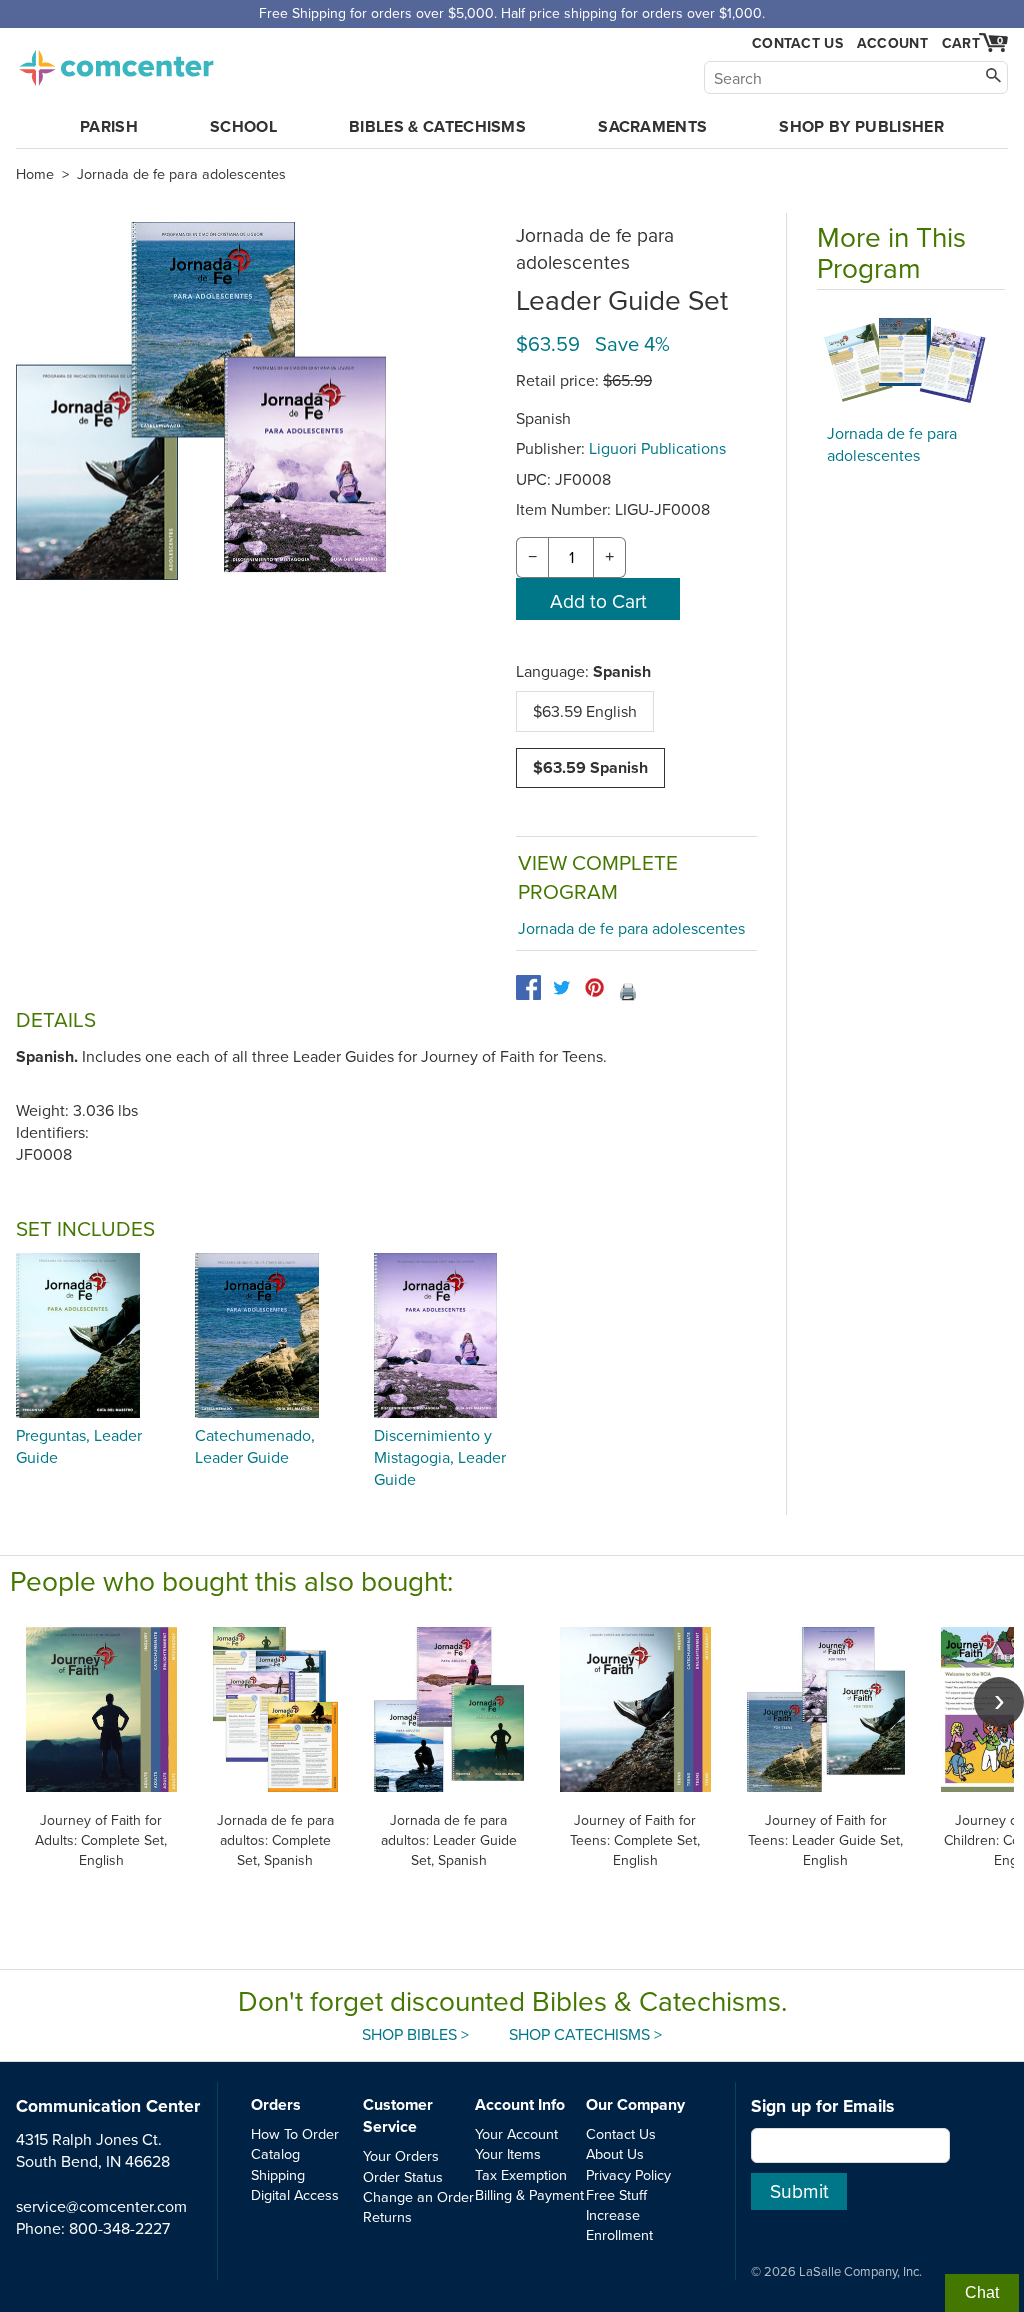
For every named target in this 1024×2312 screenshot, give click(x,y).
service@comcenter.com (101, 2206)
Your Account (516, 2133)
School (243, 126)
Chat (982, 2292)
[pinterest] (594, 987)
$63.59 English (585, 711)
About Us (615, 2153)
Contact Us (797, 43)
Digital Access (295, 2194)
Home (35, 174)
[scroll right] (999, 1702)
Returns (387, 2216)
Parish (109, 126)
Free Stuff (616, 2194)
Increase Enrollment (619, 2224)
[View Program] (911, 362)
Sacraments (652, 126)
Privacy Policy (628, 2174)
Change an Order (418, 2196)
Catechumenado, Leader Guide (255, 1446)
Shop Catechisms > (585, 2034)
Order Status (403, 2176)
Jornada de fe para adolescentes (181, 174)
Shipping (278, 2174)
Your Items (508, 2153)
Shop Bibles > (415, 2034)
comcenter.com (116, 62)
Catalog (275, 2153)
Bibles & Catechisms (437, 126)
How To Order (295, 2133)
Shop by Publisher (861, 126)
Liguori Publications (657, 448)
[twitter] (561, 987)
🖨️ (628, 991)
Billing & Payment (529, 2194)
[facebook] (528, 987)
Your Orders (401, 2155)
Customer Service (398, 2115)
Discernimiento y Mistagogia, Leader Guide (440, 1457)
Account (892, 43)
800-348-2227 (119, 2228)
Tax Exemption (521, 2174)
